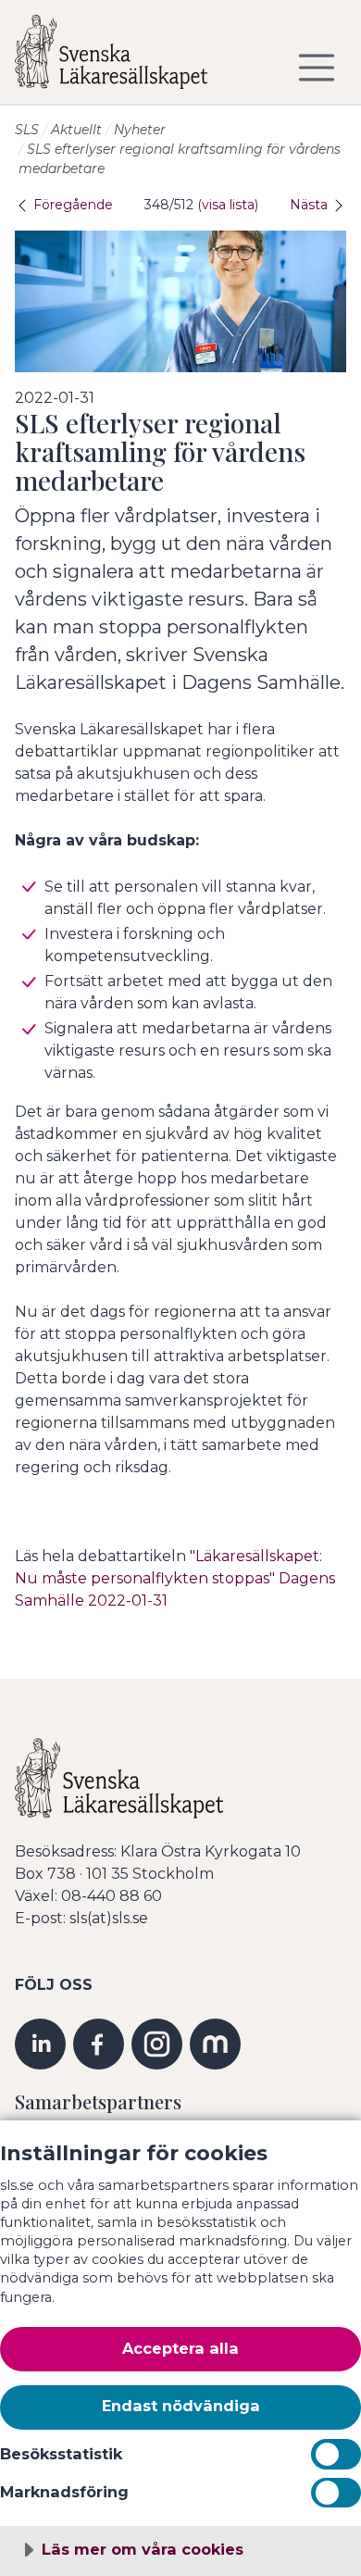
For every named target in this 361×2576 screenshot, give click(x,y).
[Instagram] (157, 2043)
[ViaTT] (215, 2043)
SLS (27, 130)
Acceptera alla (180, 2348)
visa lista (228, 205)
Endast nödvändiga (181, 2406)
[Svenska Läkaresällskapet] (126, 59)
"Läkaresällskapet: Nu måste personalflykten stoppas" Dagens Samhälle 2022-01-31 (175, 1578)
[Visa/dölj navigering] (317, 68)
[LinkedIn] (40, 2043)
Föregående (71, 205)
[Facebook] (99, 2043)
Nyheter (140, 130)
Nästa (311, 205)
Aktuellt (76, 130)
